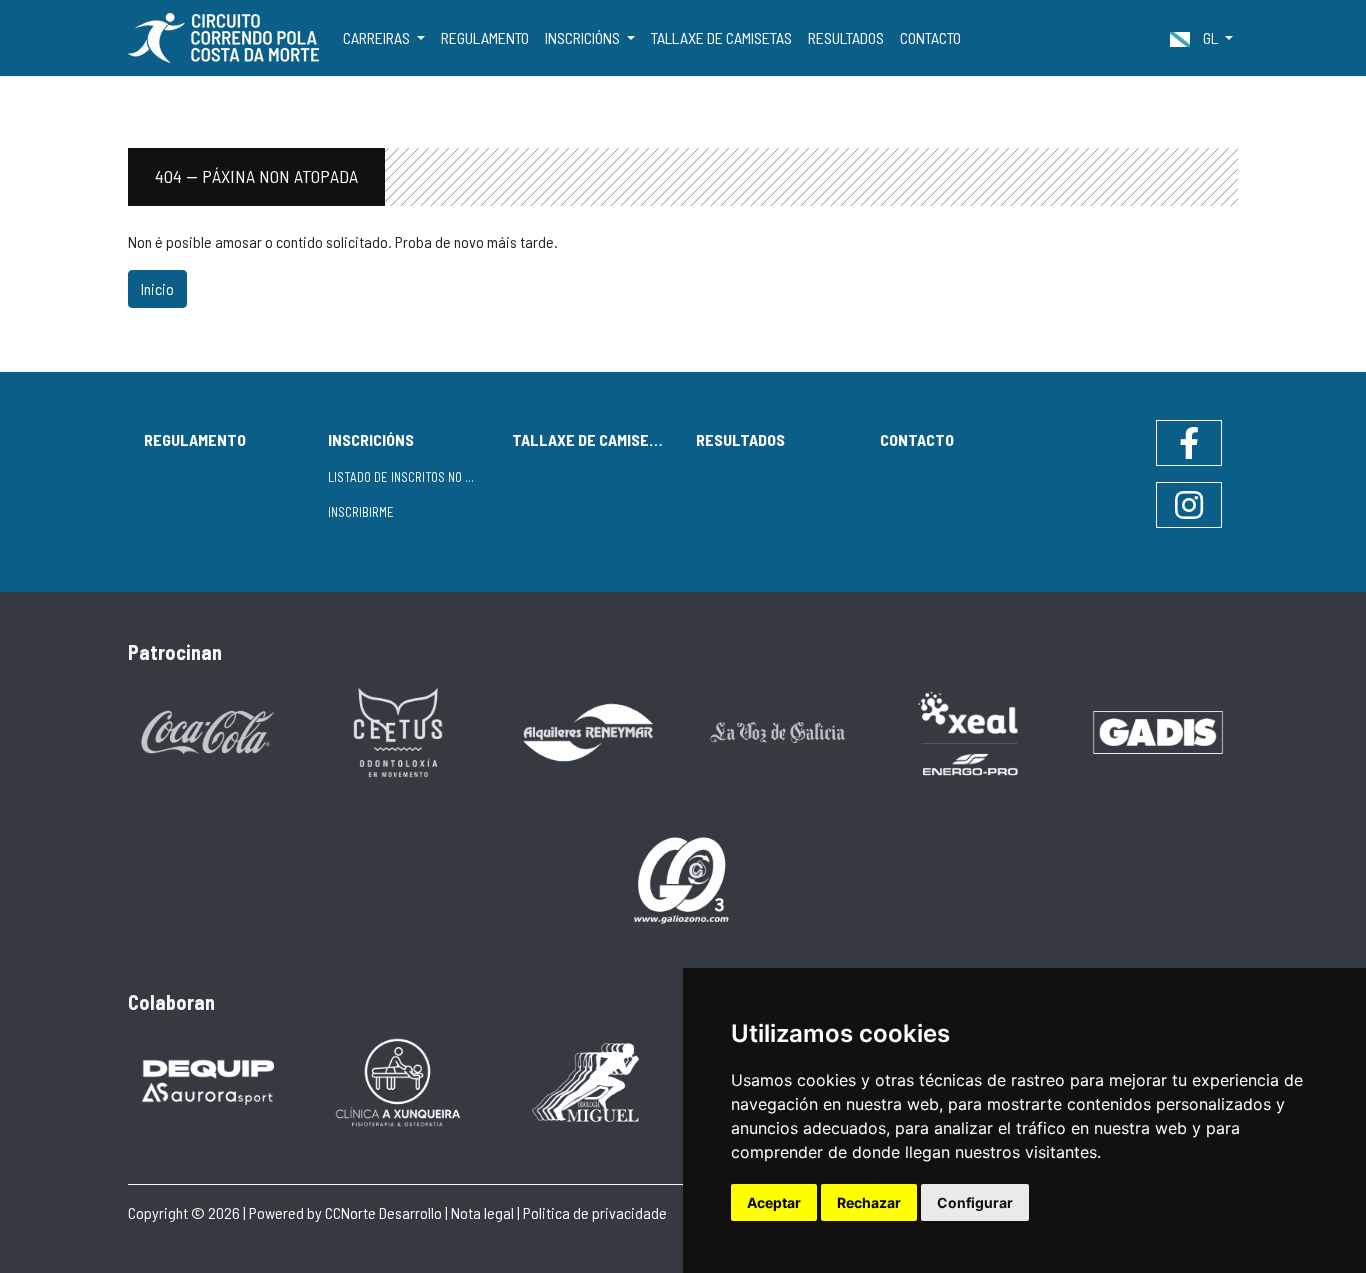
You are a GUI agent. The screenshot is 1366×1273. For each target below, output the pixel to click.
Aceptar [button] (774, 1202)
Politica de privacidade (595, 1212)
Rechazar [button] (869, 1202)
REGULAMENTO (485, 37)
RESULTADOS (846, 37)
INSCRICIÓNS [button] (584, 37)
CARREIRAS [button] (378, 37)
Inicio (157, 288)
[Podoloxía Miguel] (588, 1080)
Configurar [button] (975, 1202)
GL (1210, 37)
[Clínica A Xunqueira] (398, 1080)
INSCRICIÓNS (371, 439)
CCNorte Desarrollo (383, 1212)
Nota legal (482, 1212)
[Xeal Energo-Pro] (968, 731)
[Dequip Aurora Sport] (208, 1080)
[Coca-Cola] (208, 730)
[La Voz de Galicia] (778, 730)
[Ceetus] (398, 730)
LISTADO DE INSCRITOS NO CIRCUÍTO (412, 477)
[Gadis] (1158, 730)
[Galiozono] (683, 878)
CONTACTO (930, 37)
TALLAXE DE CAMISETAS (721, 37)
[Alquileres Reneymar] (588, 730)
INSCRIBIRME (361, 512)
